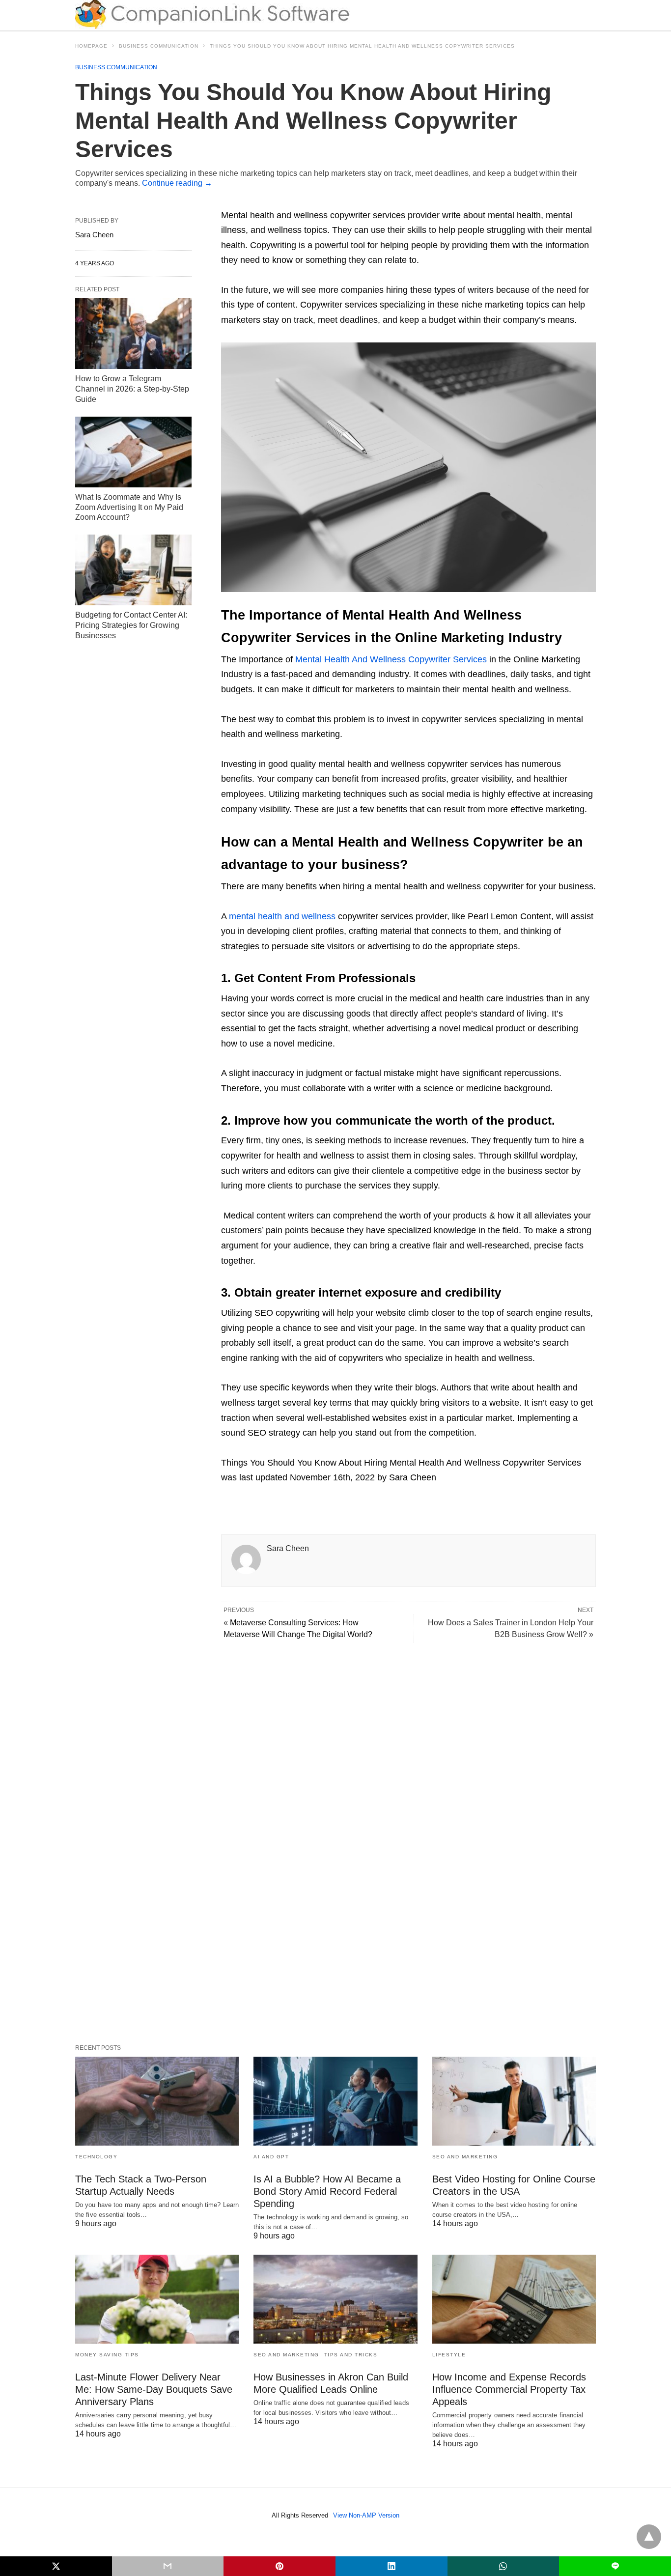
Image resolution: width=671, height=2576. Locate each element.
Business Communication (159, 46)
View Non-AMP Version (366, 2515)
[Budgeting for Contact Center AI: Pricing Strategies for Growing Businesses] (133, 570)
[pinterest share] (280, 2566)
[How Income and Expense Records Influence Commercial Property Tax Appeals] (514, 2299)
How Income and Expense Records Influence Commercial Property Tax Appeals (509, 2389)
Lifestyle (449, 2355)
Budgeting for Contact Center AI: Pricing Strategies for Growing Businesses (131, 625)
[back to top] (649, 2537)
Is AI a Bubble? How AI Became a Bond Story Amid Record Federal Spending (327, 2191)
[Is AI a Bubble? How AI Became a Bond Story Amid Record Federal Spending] (335, 2101)
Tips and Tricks (351, 2355)
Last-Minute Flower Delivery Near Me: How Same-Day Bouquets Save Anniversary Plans (154, 2389)
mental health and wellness (282, 916)
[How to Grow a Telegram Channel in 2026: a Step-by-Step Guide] (133, 334)
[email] (168, 2566)
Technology (96, 2157)
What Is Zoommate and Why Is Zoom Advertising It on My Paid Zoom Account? (129, 507)
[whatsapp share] (503, 2566)
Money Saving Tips (107, 2355)
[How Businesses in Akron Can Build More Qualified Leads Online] (335, 2299)
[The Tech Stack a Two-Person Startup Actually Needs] (157, 2101)
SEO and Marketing (465, 2157)
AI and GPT (271, 2157)
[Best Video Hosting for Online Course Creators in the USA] (514, 2101)
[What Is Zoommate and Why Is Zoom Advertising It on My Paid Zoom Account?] (133, 452)
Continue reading (177, 183)
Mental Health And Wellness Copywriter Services (391, 659)
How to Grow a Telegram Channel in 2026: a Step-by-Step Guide (132, 389)
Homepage (91, 46)
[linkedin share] (391, 2566)
